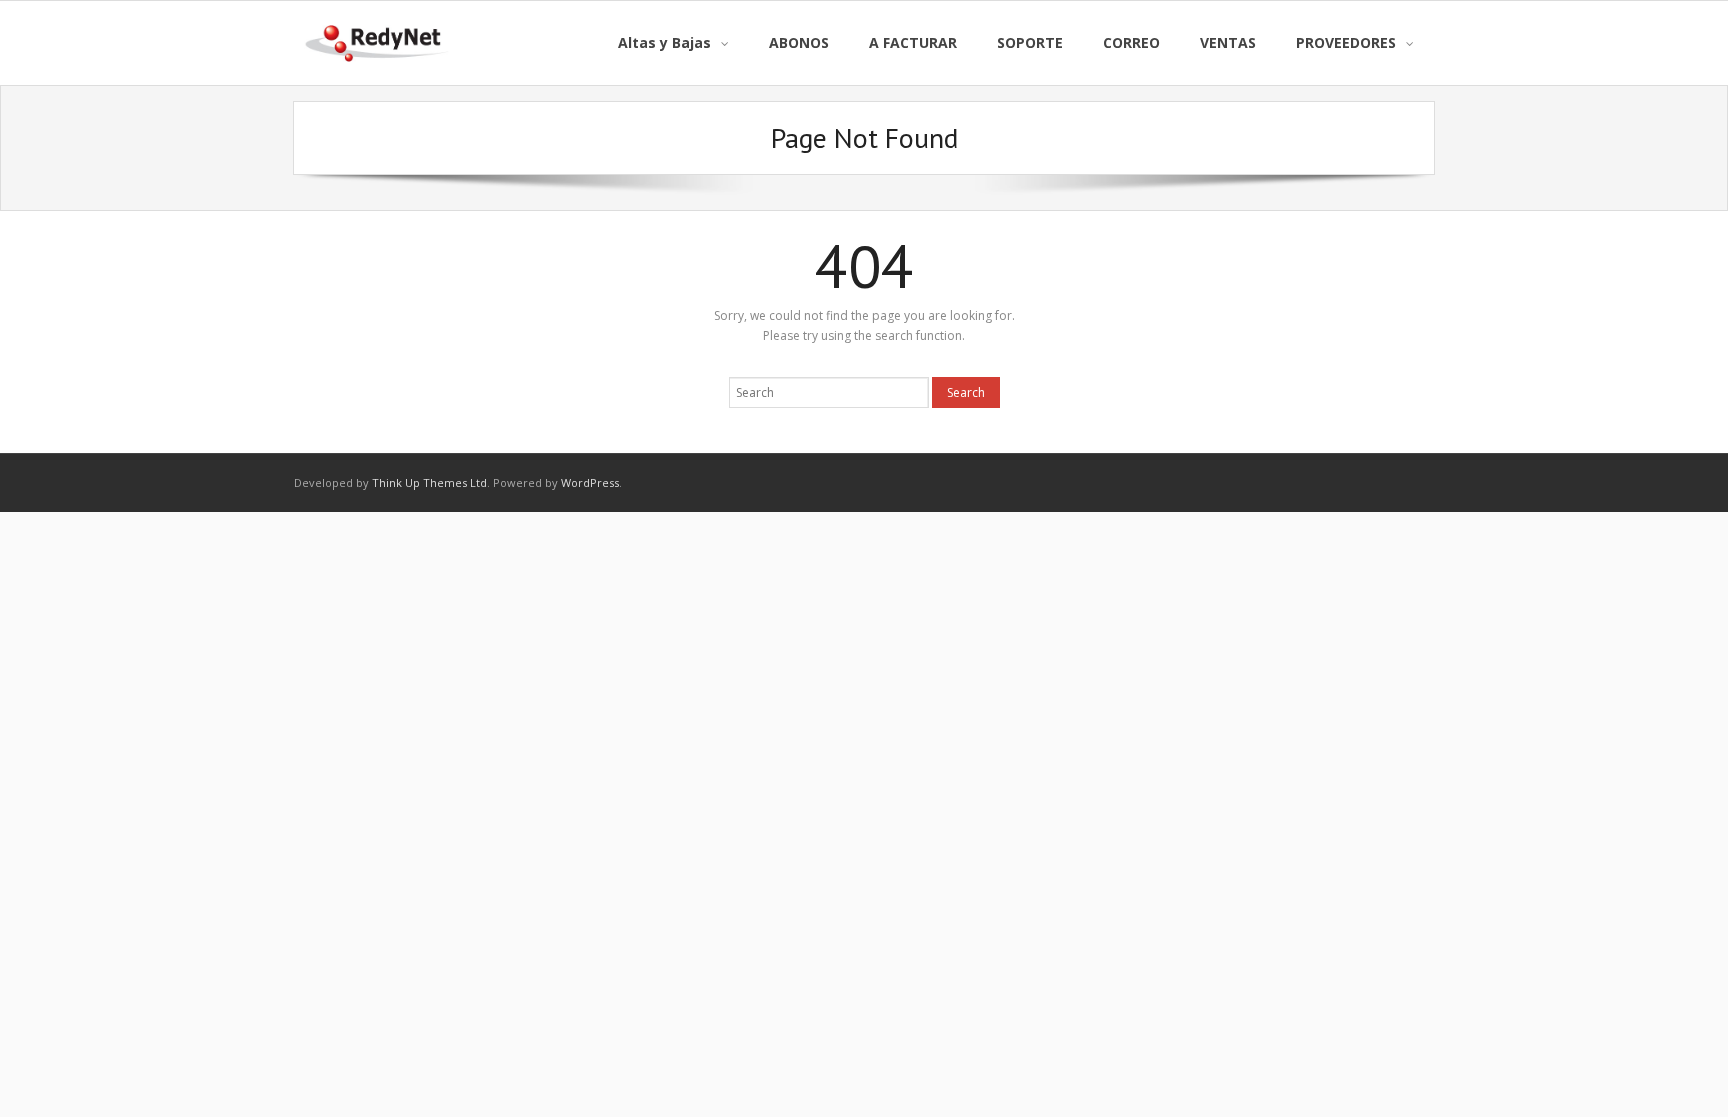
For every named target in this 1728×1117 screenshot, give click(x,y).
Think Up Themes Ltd (429, 482)
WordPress (590, 482)
